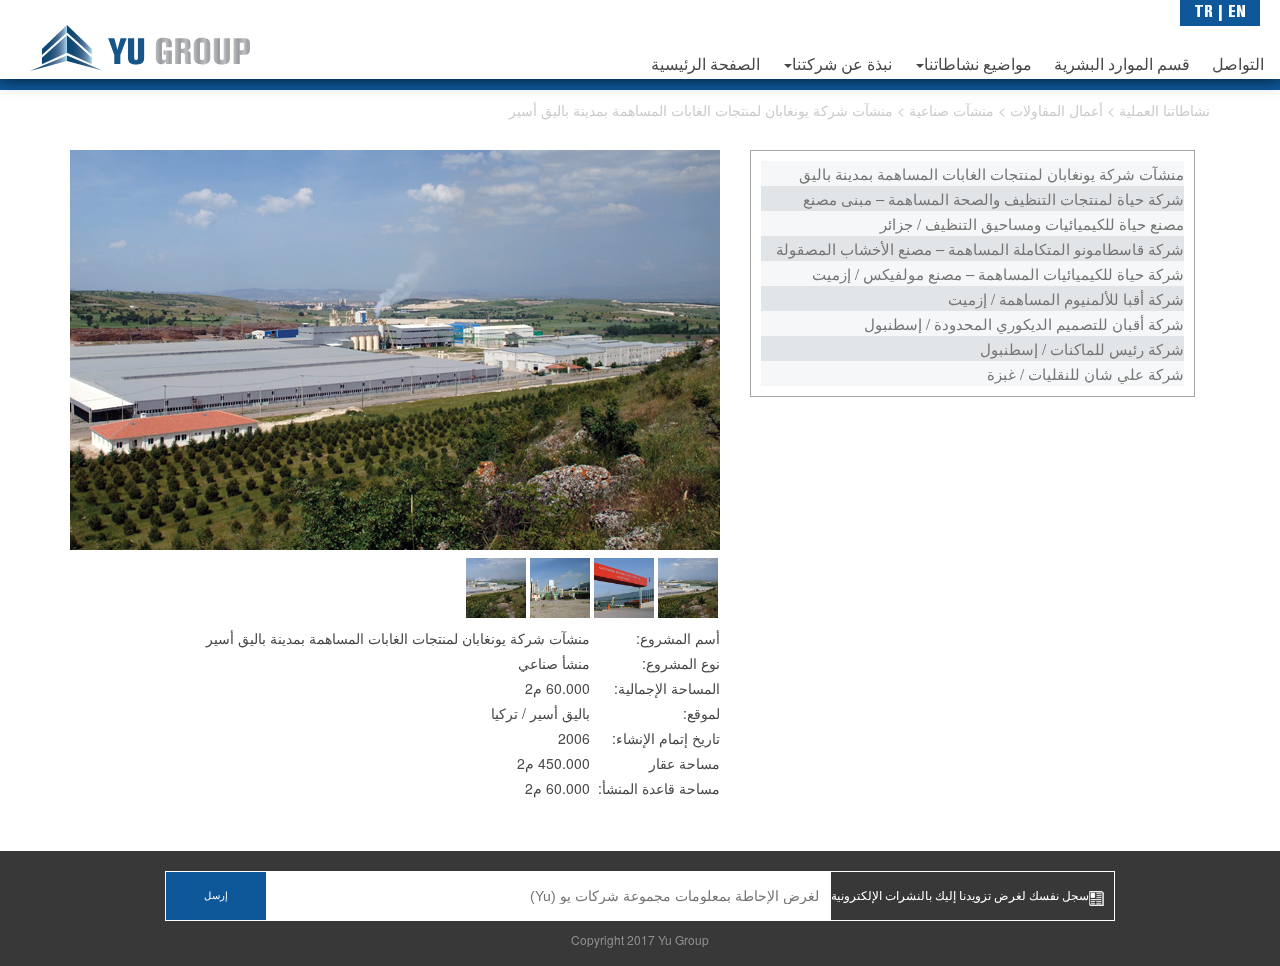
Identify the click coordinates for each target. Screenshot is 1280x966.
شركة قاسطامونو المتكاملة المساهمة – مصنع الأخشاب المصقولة (980, 248)
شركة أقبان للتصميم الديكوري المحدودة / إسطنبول (1024, 323)
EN (1237, 12)
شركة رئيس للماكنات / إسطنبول (1082, 348)
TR (1203, 12)
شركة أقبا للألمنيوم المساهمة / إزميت (1066, 298)
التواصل (1238, 66)
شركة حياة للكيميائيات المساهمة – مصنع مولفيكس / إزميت (998, 273)
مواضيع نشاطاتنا (978, 66)
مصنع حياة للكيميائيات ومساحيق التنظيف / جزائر (1032, 223)
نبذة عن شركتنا (842, 66)
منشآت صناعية (953, 110)
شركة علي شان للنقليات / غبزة (1085, 373)
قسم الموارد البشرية (1122, 66)
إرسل (216, 896)
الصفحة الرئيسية (705, 66)
